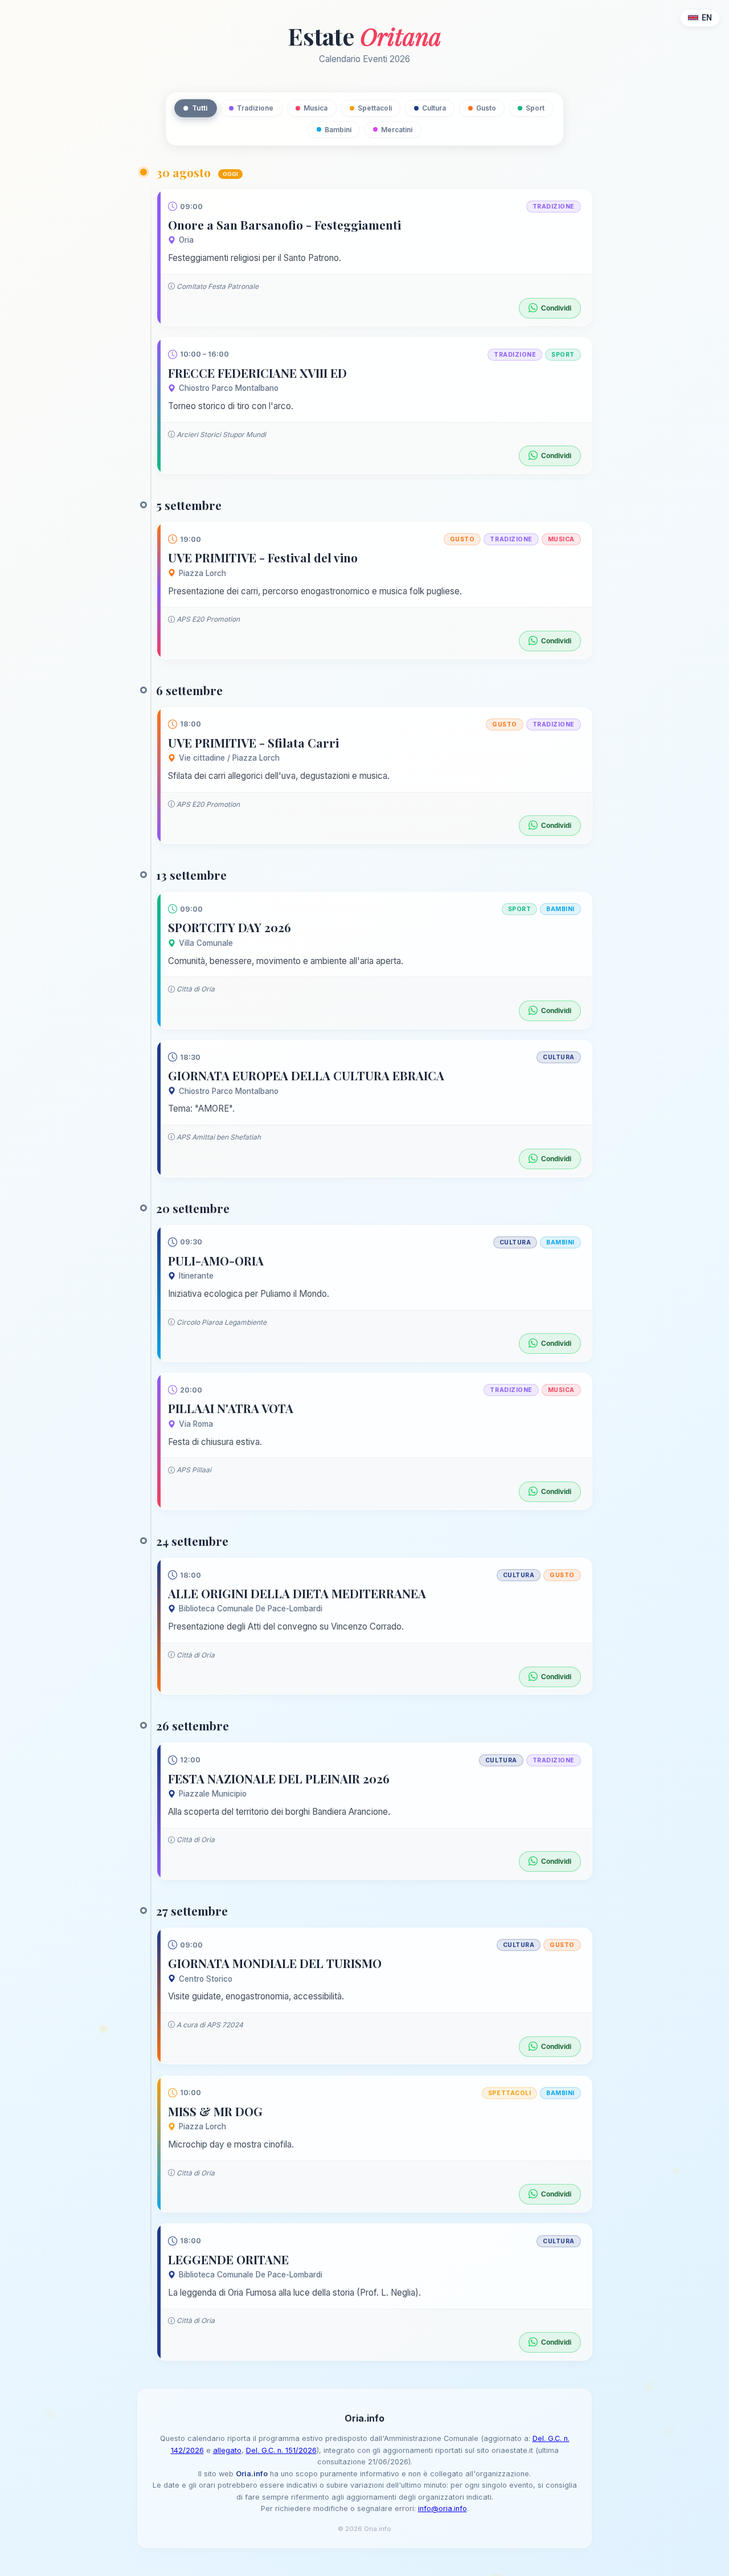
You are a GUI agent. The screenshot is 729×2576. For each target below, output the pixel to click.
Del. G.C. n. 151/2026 (281, 2450)
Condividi (556, 308)
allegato (227, 2450)
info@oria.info (443, 2508)
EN (707, 18)
